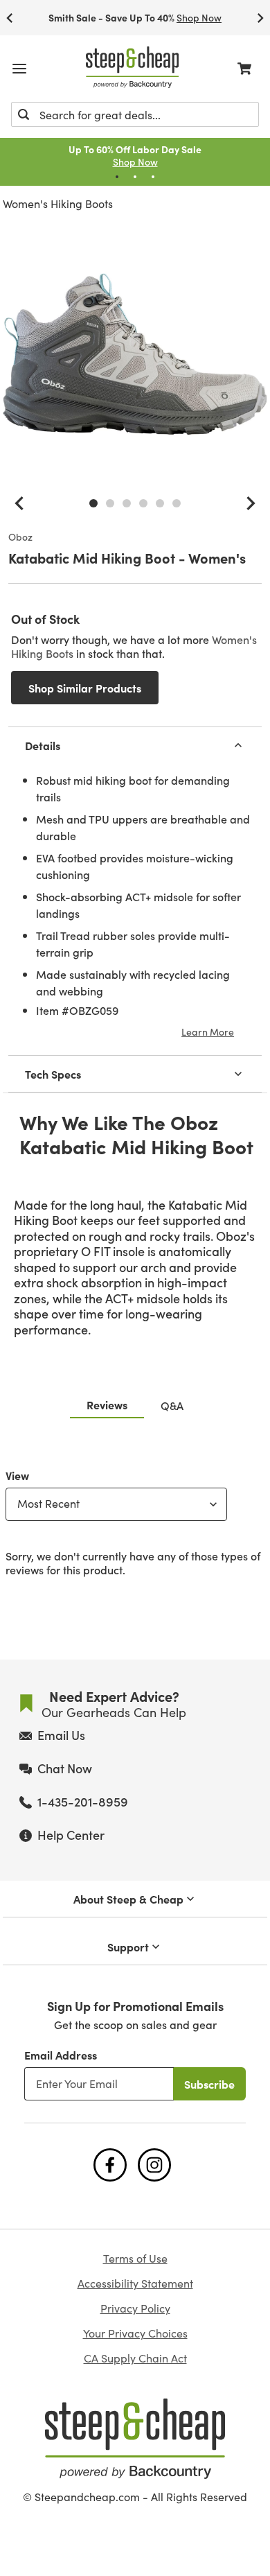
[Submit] (24, 114)
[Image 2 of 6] (110, 503)
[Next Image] (251, 503)
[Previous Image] (19, 503)
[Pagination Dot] (117, 177)
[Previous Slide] (10, 18)
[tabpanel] (135, 1520)
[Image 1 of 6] (93, 503)
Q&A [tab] (172, 1405)
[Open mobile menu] (19, 69)
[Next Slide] (260, 18)
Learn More (208, 1032)
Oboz (20, 537)
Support (128, 1947)
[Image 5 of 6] (160, 503)
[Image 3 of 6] (127, 503)
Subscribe (209, 2084)
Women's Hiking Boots (58, 203)
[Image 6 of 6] (177, 503)
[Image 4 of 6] (143, 503)
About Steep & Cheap (128, 1899)
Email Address (61, 2055)
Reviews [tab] (107, 1404)
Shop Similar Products (85, 688)
